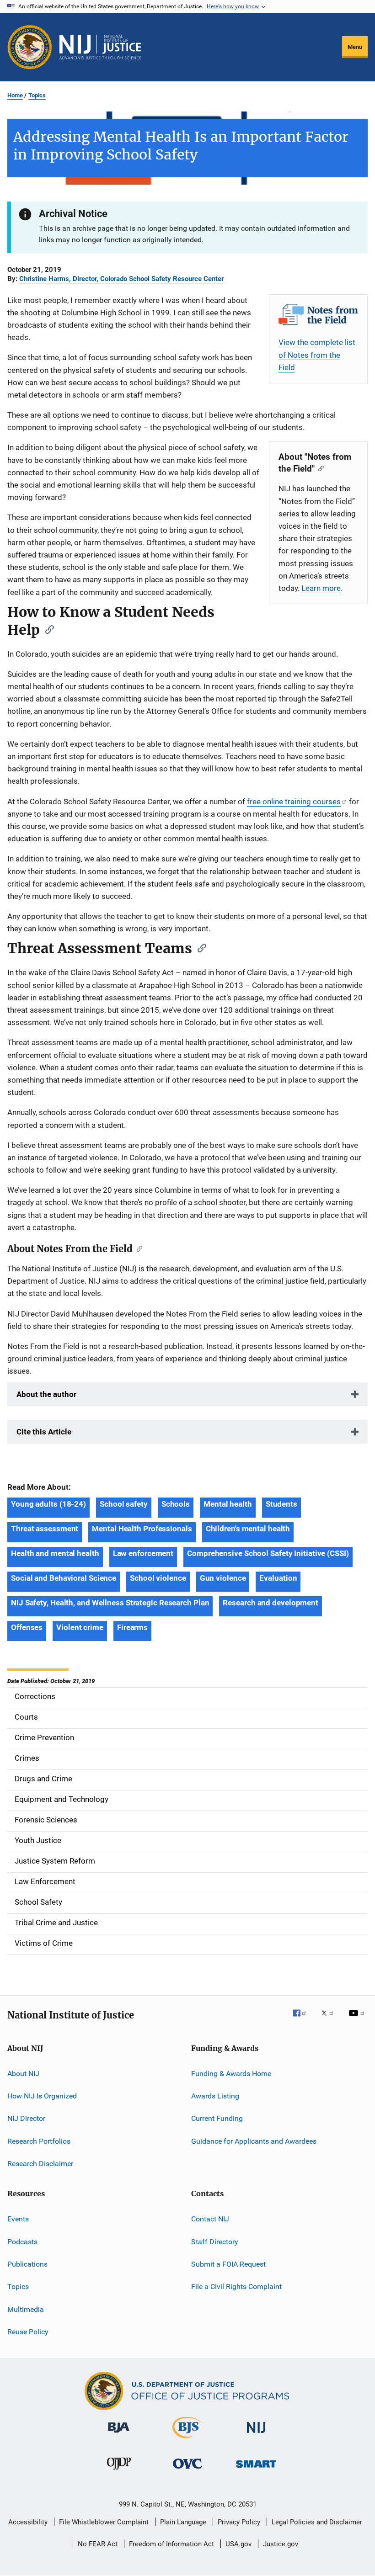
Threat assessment (45, 1529)
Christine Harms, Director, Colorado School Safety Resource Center (121, 279)
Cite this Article (44, 1432)
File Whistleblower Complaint (104, 2522)
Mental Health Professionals (142, 1529)
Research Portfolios (39, 2141)
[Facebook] (303, 2019)
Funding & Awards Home (231, 2073)
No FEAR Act (98, 2544)
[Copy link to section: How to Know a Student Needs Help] (47, 629)
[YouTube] (358, 2019)
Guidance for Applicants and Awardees (254, 2141)
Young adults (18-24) (48, 1504)
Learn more (321, 588)
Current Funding (217, 2118)
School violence (158, 1578)
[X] (331, 2019)
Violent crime (80, 1627)
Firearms (132, 1627)
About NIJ (23, 2073)
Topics (37, 95)
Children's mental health (248, 1529)
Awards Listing (215, 2096)
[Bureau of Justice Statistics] (187, 2440)
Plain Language (183, 2522)
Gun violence (223, 1578)
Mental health (228, 1504)
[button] (187, 280)
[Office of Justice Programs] (30, 47)
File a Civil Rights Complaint (236, 2287)
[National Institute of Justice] (256, 2435)
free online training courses (294, 802)
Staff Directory (215, 2242)
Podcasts (22, 2242)
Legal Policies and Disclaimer (317, 2522)
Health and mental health (55, 1553)
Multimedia (26, 2309)
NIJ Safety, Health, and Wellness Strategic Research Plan (110, 1603)
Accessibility (28, 2522)
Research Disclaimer (40, 2164)
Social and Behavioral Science (64, 1578)
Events (18, 2219)
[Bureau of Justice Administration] (119, 2434)
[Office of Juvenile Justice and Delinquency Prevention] (119, 2471)
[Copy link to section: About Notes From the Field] (137, 1248)
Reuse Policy (28, 2332)
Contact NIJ (210, 2219)
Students (281, 1504)
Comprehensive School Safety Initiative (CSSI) (268, 1553)
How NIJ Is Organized (42, 2096)
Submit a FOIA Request (228, 2264)
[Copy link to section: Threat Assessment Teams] (199, 947)
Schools (176, 1504)
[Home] (100, 47)
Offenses (27, 1627)
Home (15, 95)
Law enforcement (143, 1553)
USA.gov (238, 2544)
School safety (124, 1504)
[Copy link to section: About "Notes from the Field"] (319, 468)
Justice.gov (281, 2544)
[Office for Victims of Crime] (187, 2470)
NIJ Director (26, 2118)
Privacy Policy (239, 2522)
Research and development (271, 1603)
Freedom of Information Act (171, 2544)
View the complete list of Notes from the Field (317, 355)
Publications (27, 2264)
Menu (355, 47)
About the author (46, 1394)
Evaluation (278, 1578)
